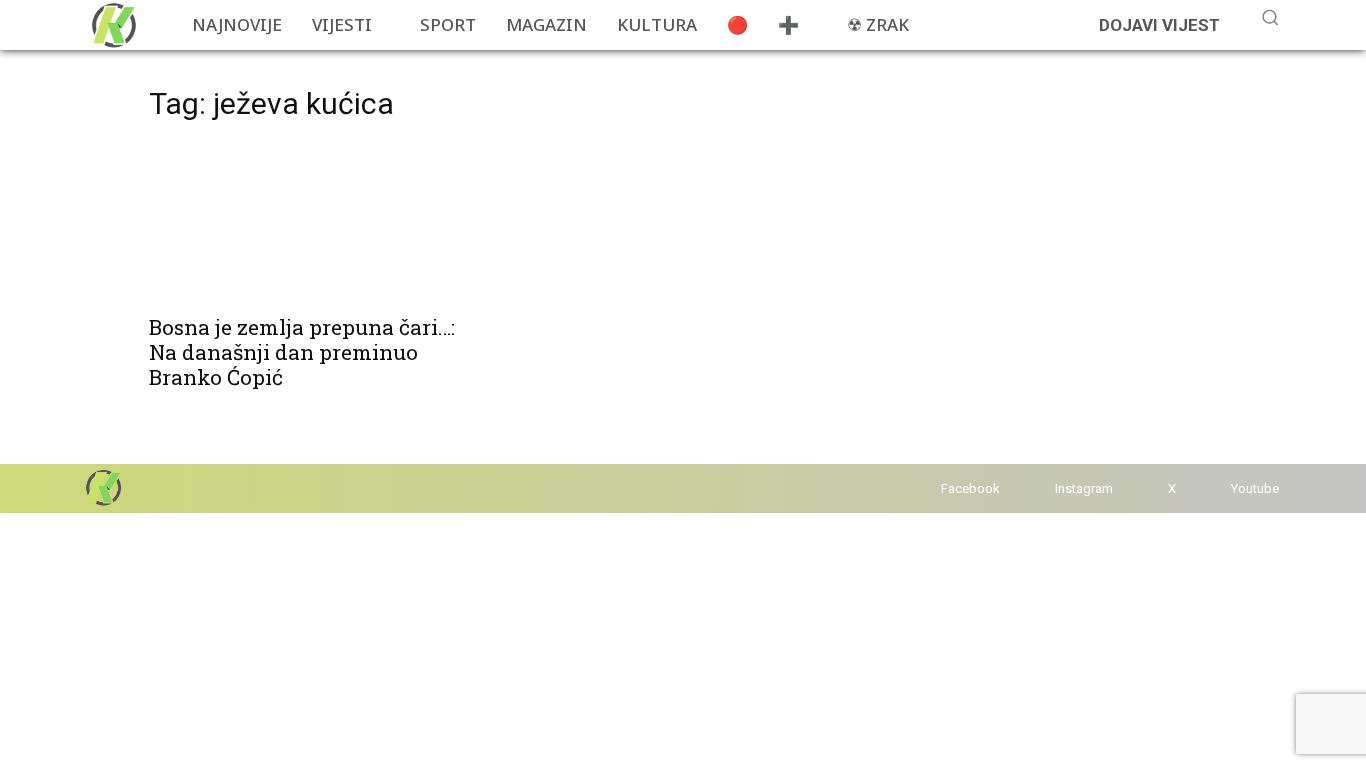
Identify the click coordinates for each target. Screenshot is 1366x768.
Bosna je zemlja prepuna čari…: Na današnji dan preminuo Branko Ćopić (302, 352)
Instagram (1084, 488)
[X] (1148, 488)
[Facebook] (921, 488)
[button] (1270, 17)
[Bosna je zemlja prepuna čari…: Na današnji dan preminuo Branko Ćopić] (311, 222)
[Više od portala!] (102, 487)
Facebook (970, 488)
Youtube (1255, 488)
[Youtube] (1211, 488)
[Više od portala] (112, 25)
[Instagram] (1035, 488)
